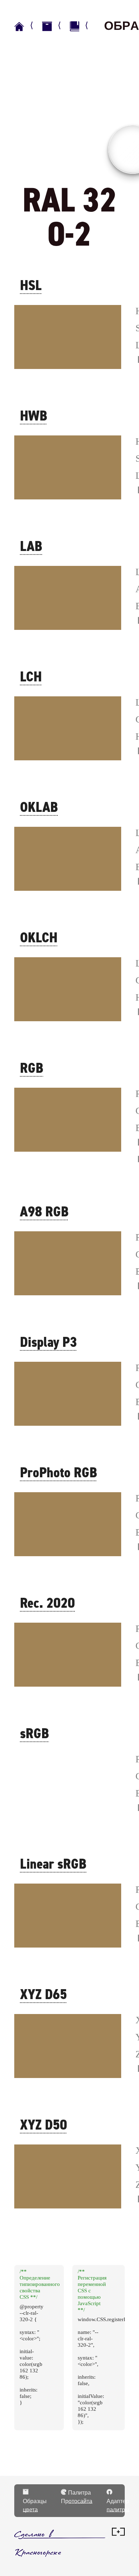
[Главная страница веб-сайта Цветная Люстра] (27, 26)
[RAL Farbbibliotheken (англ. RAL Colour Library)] (82, 26)
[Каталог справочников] (55, 26)
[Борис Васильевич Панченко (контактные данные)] (118, 2534)
